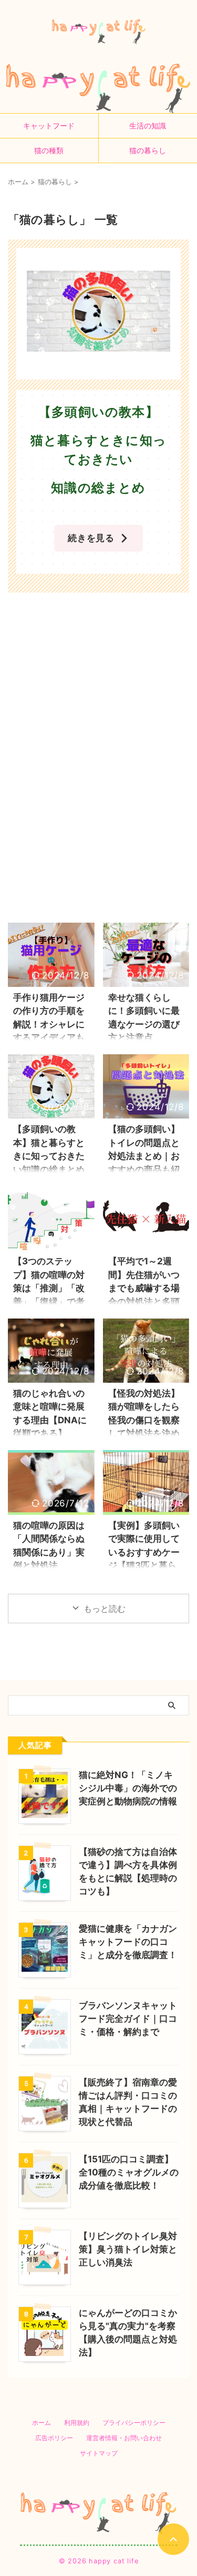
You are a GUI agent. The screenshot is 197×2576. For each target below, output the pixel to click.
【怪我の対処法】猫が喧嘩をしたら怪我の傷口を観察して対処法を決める (144, 1420)
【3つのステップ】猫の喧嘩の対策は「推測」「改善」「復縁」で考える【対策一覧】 (49, 1288)
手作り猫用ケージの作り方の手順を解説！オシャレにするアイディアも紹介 (49, 1024)
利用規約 (77, 2423)
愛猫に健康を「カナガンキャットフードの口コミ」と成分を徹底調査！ (128, 1942)
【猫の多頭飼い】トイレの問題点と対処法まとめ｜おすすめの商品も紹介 (144, 1156)
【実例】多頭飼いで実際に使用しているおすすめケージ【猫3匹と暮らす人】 (144, 1552)
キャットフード (49, 126)
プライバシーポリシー (134, 2423)
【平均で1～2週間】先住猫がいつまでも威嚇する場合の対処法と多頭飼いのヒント (144, 1288)
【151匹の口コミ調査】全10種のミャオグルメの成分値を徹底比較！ (129, 2172)
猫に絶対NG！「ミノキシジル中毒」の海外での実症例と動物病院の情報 (128, 1788)
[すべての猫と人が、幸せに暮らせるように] (99, 32)
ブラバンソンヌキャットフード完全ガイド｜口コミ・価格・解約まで (128, 2019)
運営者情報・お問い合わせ (124, 2438)
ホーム (42, 2423)
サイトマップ (99, 2453)
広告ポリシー (54, 2438)
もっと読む (105, 1609)
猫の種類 (49, 150)
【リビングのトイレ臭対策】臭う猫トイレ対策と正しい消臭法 (128, 2249)
